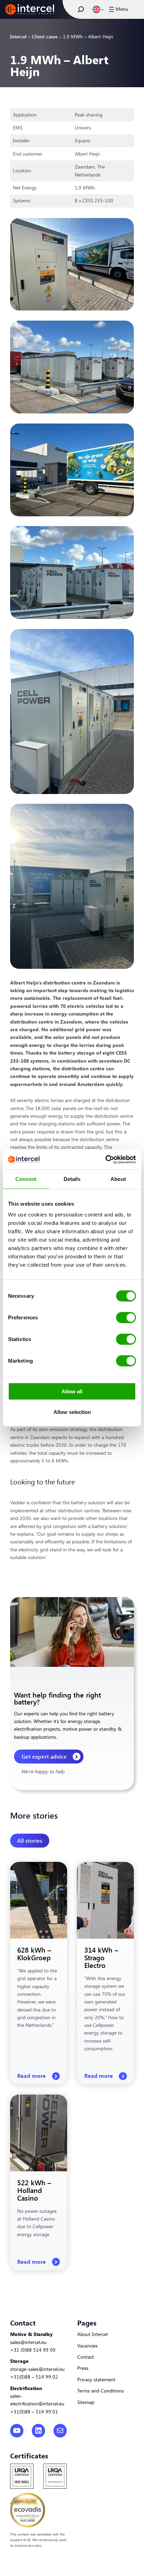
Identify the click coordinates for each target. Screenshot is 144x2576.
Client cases (45, 36)
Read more (32, 2076)
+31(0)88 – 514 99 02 (34, 2377)
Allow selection (72, 1412)
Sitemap (86, 2402)
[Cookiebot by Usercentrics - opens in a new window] (105, 1160)
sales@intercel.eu (28, 2342)
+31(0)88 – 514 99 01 (34, 2412)
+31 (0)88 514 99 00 (33, 2350)
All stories (30, 1840)
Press (83, 2368)
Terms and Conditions (100, 2391)
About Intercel (92, 2334)
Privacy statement (96, 2379)
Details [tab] (72, 1179)
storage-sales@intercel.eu (37, 2369)
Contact (86, 2357)
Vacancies (87, 2346)
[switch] (126, 1318)
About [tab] (118, 1179)
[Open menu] (118, 9)
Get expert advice (44, 1756)
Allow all (72, 1391)
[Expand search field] (81, 9)
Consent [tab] (26, 1179)
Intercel (18, 36)
